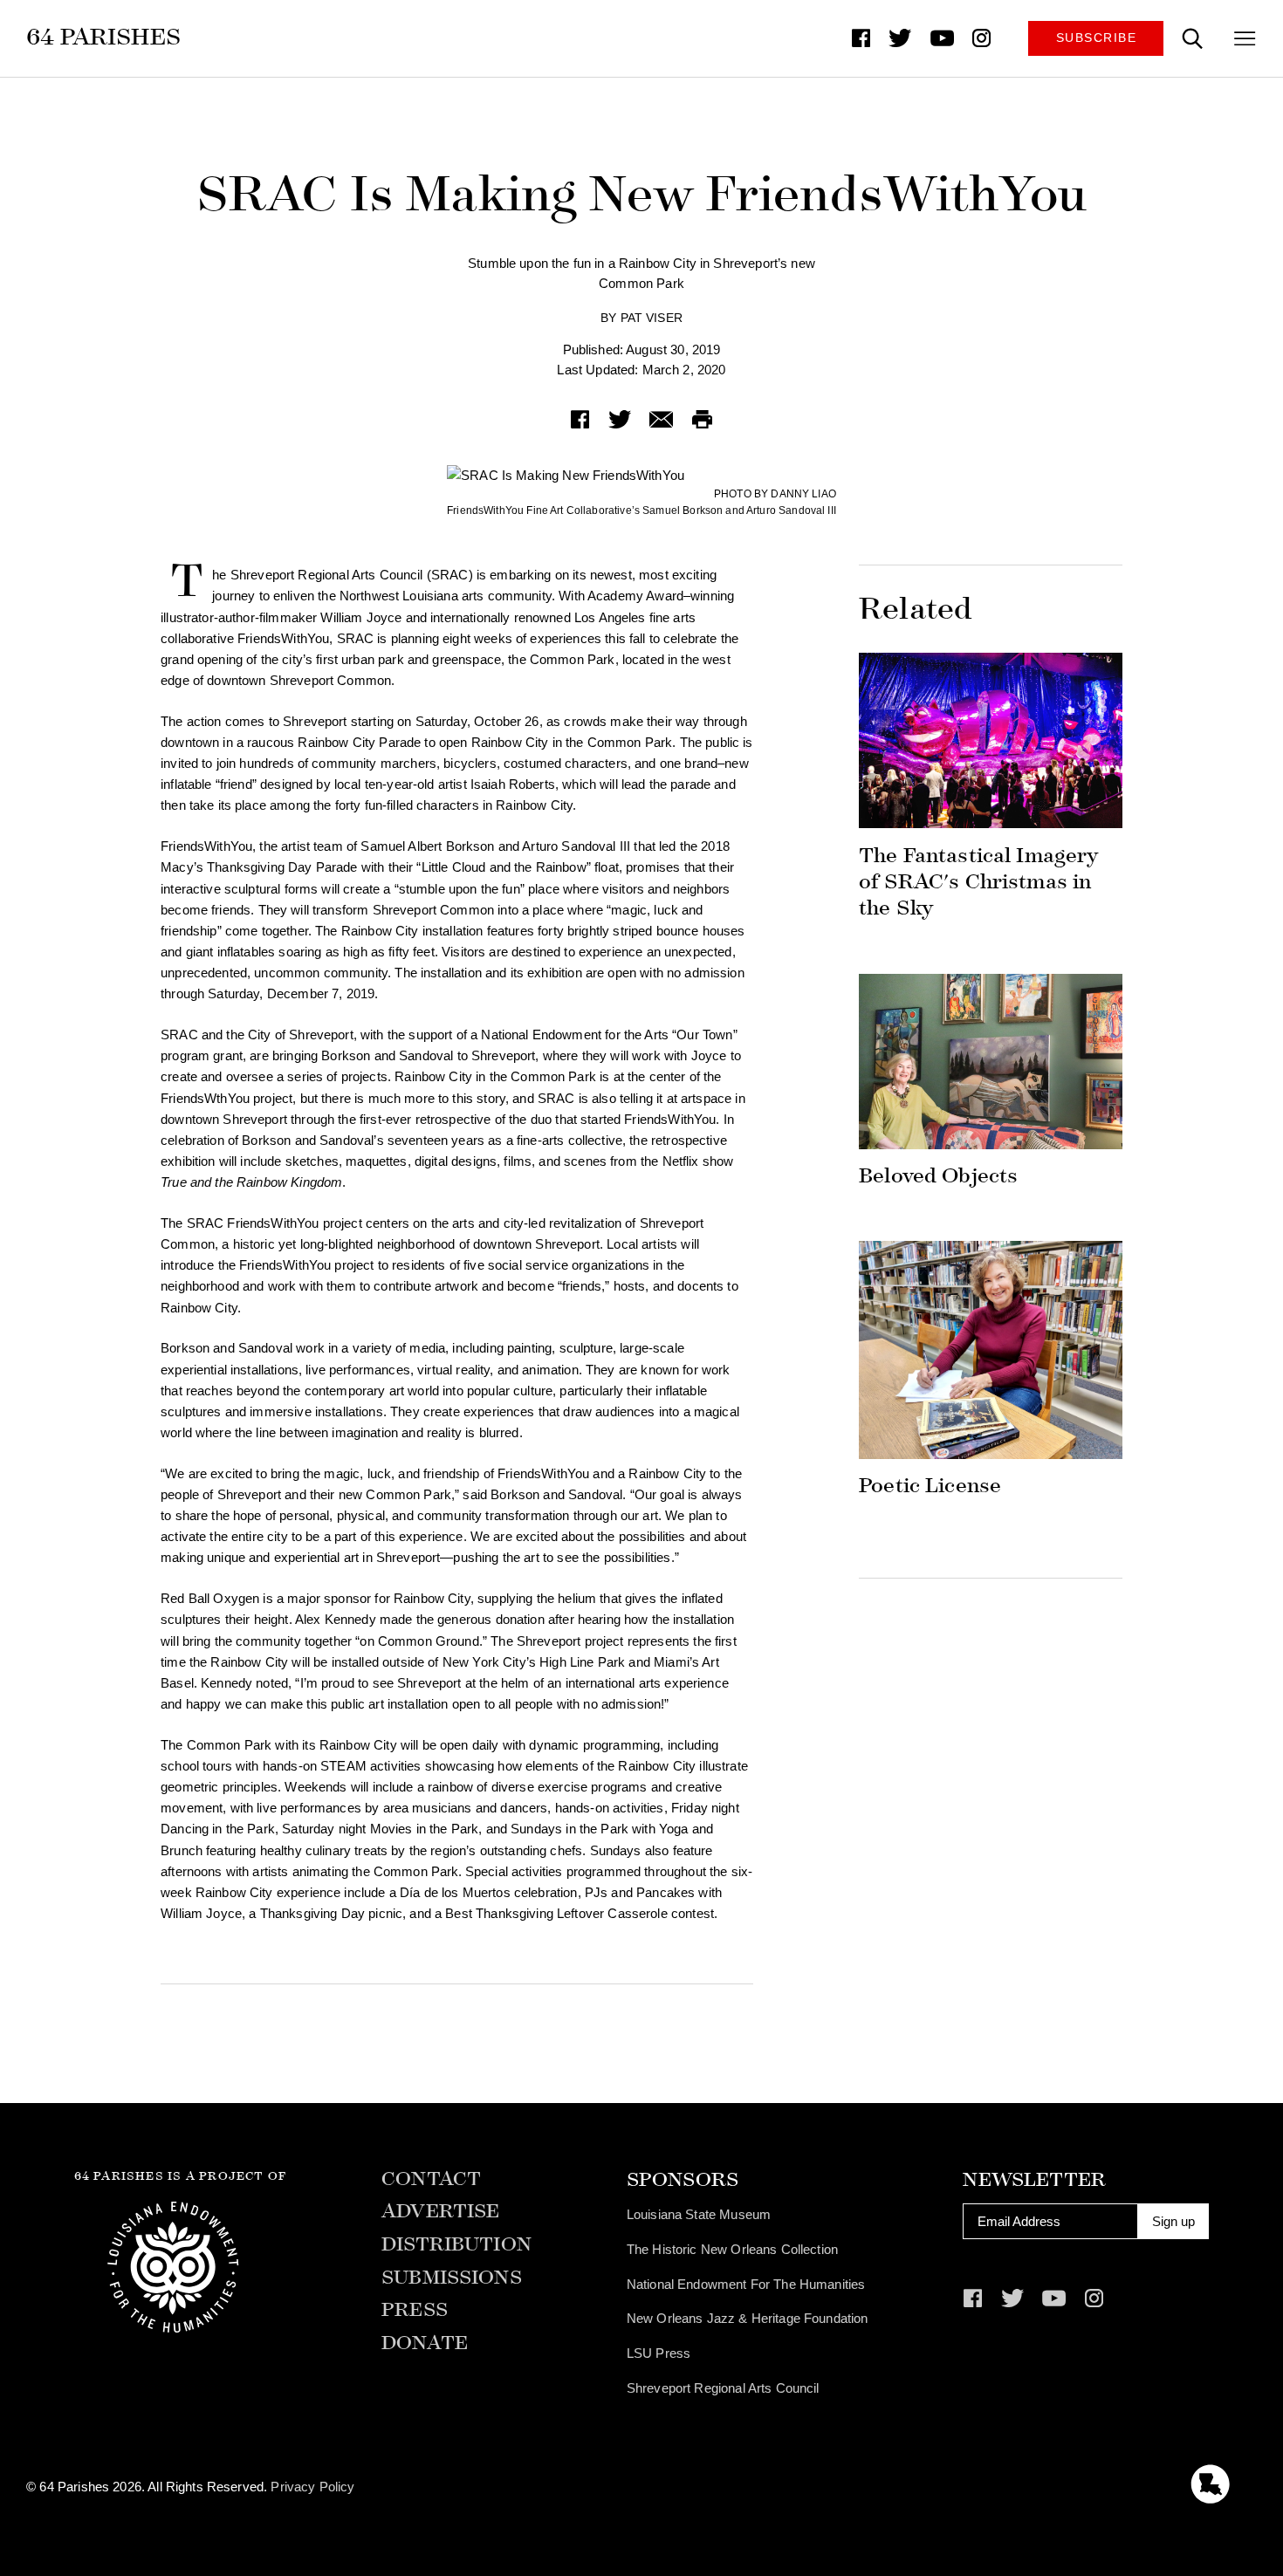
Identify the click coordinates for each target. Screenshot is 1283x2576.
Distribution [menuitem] (456, 2245)
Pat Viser (652, 318)
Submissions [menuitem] (452, 2278)
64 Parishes (103, 37)
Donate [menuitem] (425, 2343)
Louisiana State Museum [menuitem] (699, 2214)
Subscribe (1097, 38)
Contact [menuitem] (431, 2179)
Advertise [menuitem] (440, 2212)
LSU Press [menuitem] (659, 2353)
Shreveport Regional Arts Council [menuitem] (723, 2388)
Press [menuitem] (415, 2310)
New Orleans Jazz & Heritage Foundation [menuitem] (748, 2318)
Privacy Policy (312, 2487)
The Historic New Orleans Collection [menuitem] (732, 2249)
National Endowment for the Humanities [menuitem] (746, 2284)
